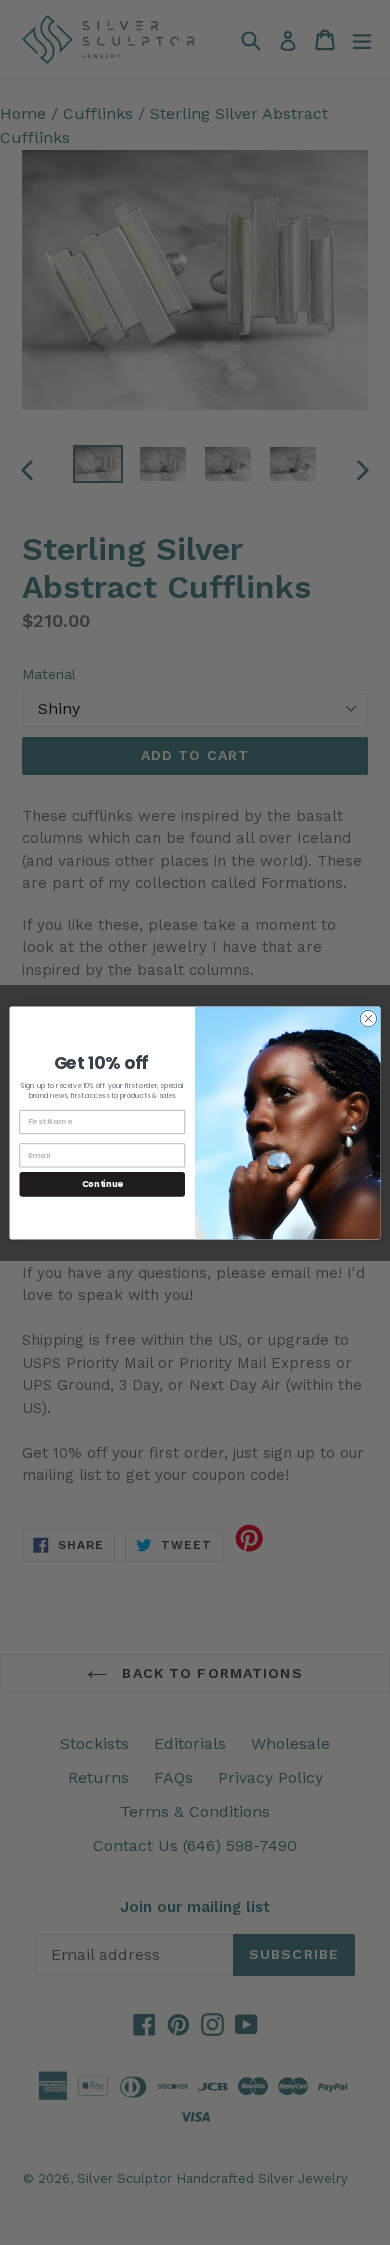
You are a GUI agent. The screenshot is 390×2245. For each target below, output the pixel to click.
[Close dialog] (368, 1018)
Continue (102, 1183)
